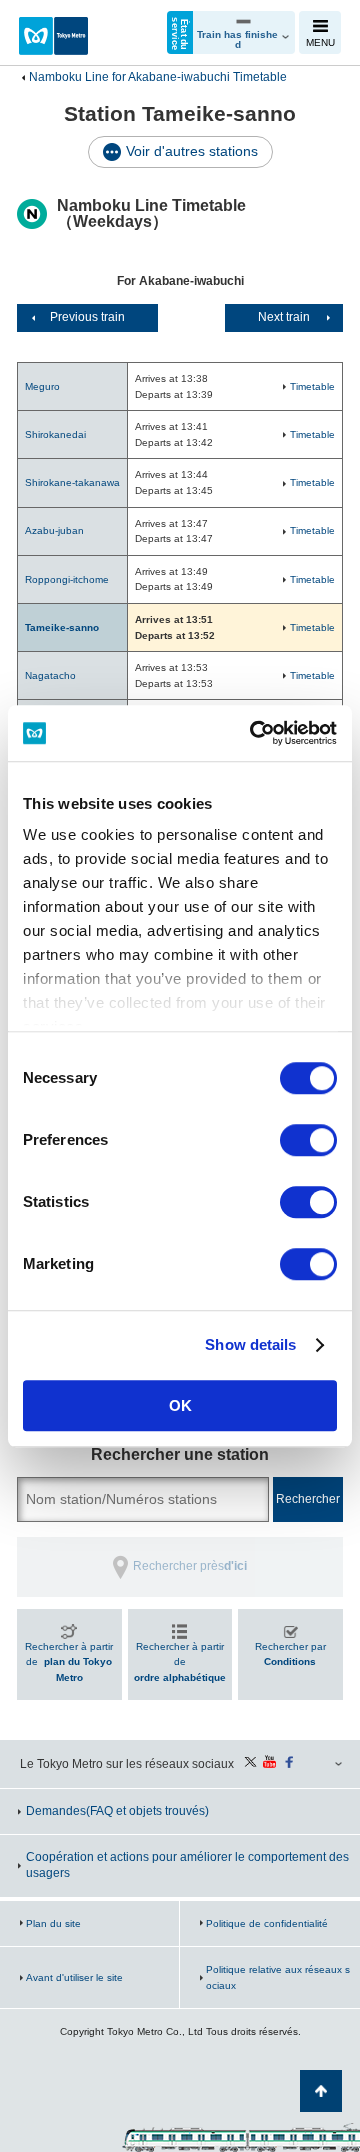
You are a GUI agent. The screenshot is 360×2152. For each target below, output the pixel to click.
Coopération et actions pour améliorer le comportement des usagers (187, 1865)
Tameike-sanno (62, 627)
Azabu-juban (54, 530)
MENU (320, 42)
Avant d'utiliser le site (74, 1977)
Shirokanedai (55, 434)
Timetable (312, 386)
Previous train (87, 317)
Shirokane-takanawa (72, 482)
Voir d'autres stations (192, 151)
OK (180, 1405)
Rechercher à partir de (69, 1662)
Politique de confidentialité (267, 1923)
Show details (250, 1344)
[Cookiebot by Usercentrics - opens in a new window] (254, 733)
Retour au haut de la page (321, 2091)
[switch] (308, 1140)
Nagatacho (50, 675)
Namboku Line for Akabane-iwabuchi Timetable (158, 77)
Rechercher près (190, 1566)
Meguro (42, 386)
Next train (284, 317)
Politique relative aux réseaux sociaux (278, 1977)
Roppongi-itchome (67, 579)
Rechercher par (290, 1654)
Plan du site (53, 1923)
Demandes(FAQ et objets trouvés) (117, 1811)
